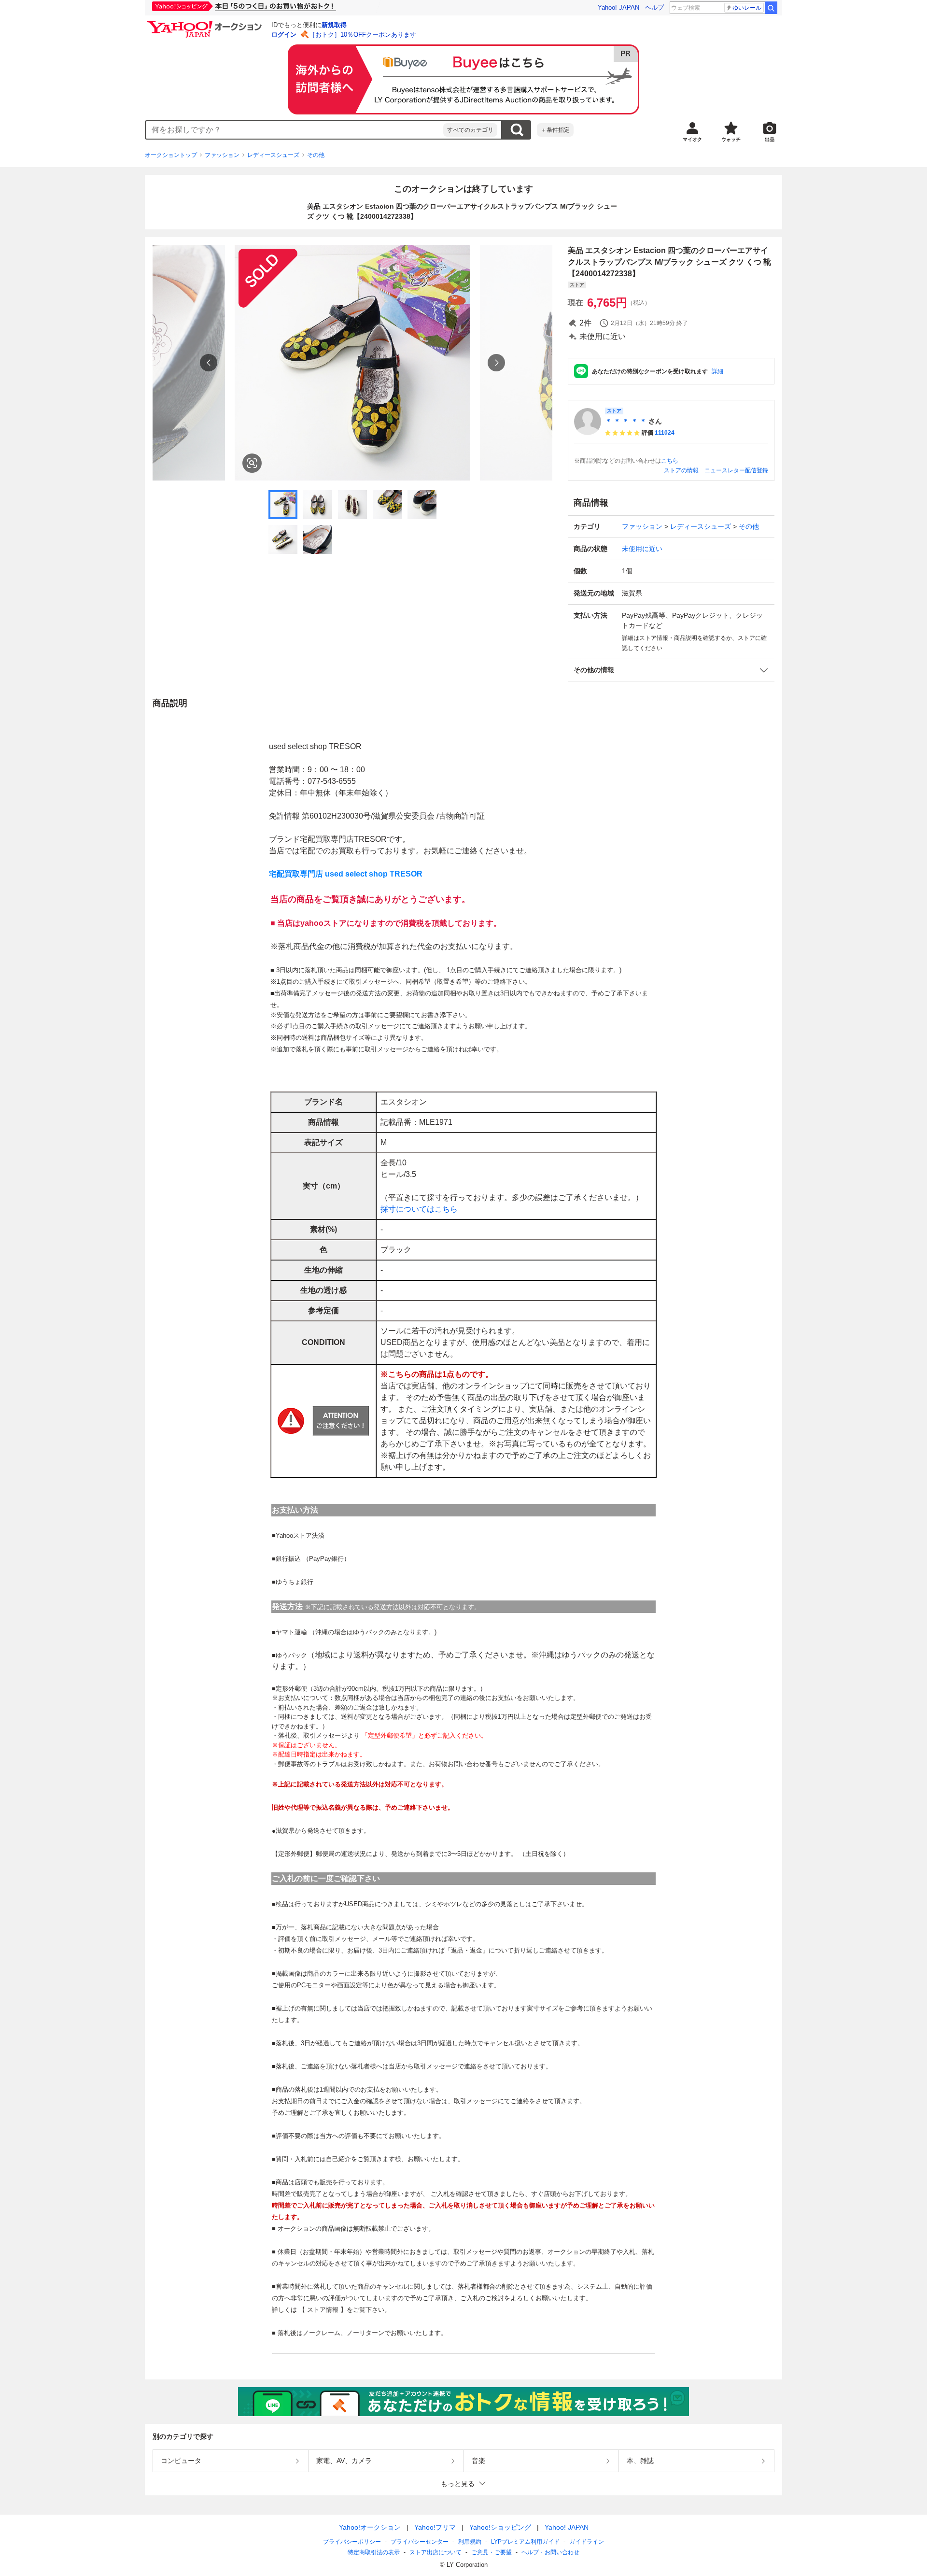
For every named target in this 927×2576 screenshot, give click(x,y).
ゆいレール (747, 8)
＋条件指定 (555, 130)
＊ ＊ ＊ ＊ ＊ (626, 421)
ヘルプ (654, 7)
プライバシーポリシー (352, 2542)
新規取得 (334, 25)
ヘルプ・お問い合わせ (550, 2552)
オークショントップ (171, 155)
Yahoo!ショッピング (500, 2527)
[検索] (771, 8)
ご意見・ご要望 (492, 2552)
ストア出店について (435, 2552)
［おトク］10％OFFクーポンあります (363, 35)
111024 (665, 433)
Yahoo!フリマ (435, 2527)
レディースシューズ (273, 155)
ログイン (284, 35)
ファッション (222, 155)
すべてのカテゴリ (470, 130)
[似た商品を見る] (252, 463)
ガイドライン (587, 2542)
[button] (671, 670)
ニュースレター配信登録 (736, 470)
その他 (316, 155)
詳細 (717, 371)
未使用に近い (642, 549)
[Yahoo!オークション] (206, 24)
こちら (670, 461)
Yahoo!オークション (370, 2527)
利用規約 (470, 2542)
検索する (517, 130)
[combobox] (295, 130)
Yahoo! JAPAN (618, 7)
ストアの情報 (681, 470)
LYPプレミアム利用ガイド (525, 2542)
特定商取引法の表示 (374, 2552)
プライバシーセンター (420, 2542)
